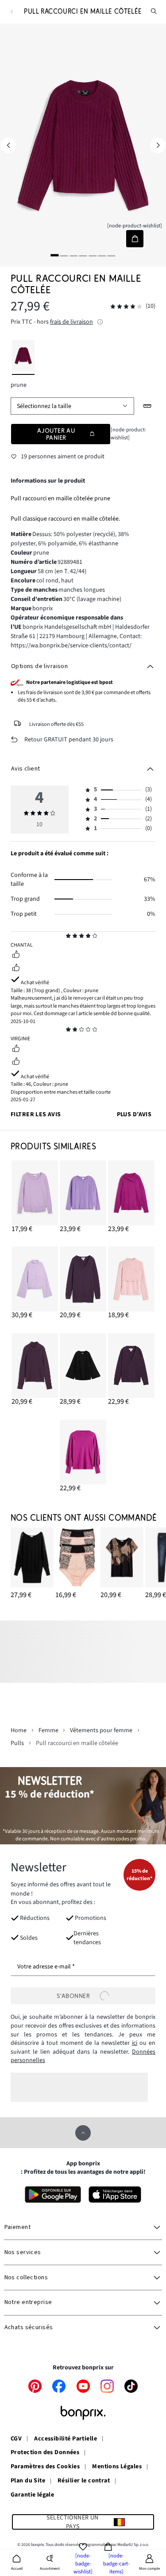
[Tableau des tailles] (148, 406)
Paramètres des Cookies (45, 2467)
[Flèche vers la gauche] (8, 145)
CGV (16, 2439)
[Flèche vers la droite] (158, 145)
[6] (102, 255)
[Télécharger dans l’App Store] (115, 2195)
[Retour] (12, 12)
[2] (64, 255)
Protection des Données (45, 2453)
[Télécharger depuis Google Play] (53, 2195)
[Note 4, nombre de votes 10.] (126, 307)
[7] (112, 255)
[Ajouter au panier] (135, 239)
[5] (93, 255)
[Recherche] (154, 11)
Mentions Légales (117, 2467)
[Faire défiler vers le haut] (83, 2133)
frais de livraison (71, 322)
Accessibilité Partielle (66, 2439)
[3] (73, 255)
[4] (83, 255)
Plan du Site (28, 2481)
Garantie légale (32, 2495)
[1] (54, 255)
